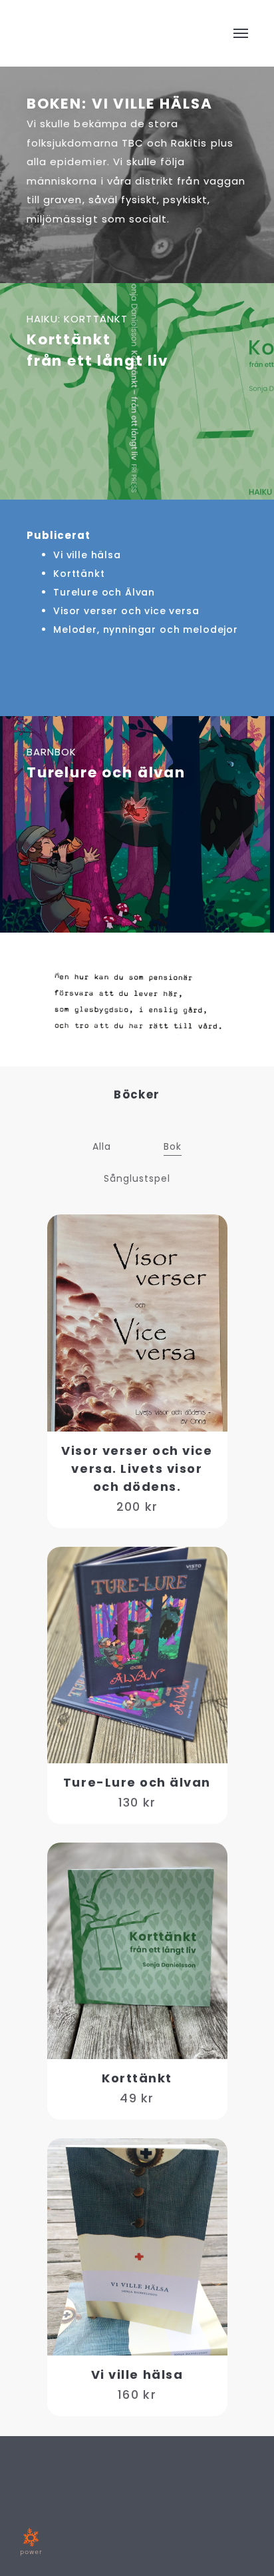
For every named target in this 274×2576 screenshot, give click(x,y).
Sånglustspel (137, 1178)
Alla (102, 1146)
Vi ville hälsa (87, 555)
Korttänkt (79, 574)
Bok (173, 1146)
